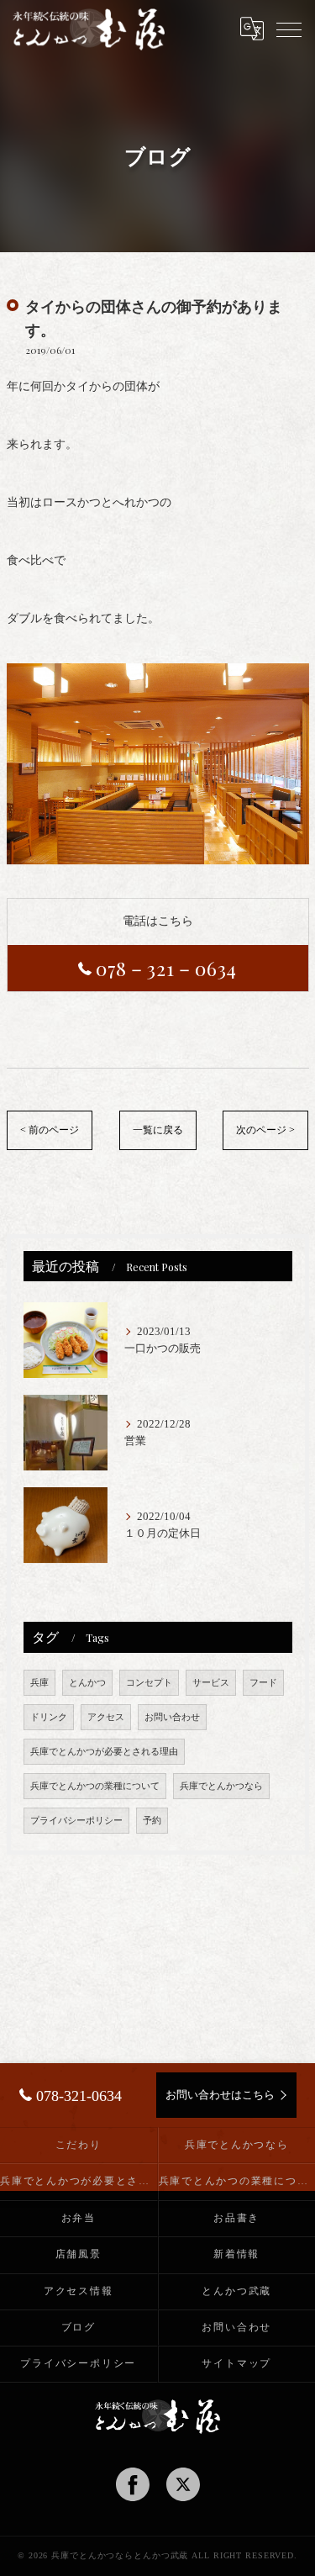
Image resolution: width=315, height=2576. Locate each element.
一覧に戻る (158, 1130)
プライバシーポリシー (76, 1821)
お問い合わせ (172, 1717)
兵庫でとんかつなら (221, 1786)
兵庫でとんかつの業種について (95, 1786)
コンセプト (149, 1683)
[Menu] (289, 29)
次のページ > (265, 1130)
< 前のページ (50, 1130)
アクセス (106, 1717)
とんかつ (87, 1683)
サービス (211, 1683)
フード (263, 1683)
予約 (152, 1821)
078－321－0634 (167, 968)
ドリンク (49, 1717)
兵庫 (39, 1683)
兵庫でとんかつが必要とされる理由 (104, 1752)
